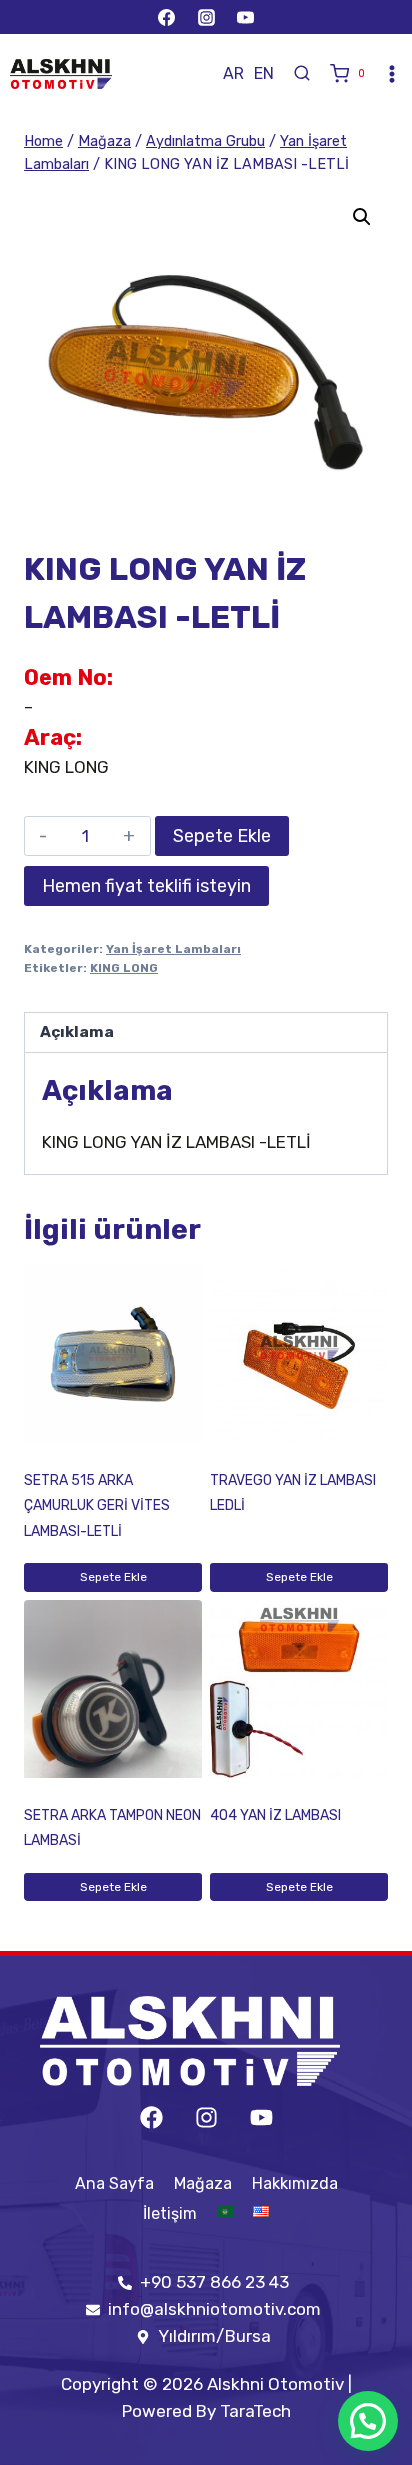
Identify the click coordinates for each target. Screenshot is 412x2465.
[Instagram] (206, 17)
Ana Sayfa (114, 2183)
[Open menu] (392, 74)
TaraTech (255, 2411)
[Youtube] (261, 2117)
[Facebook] (167, 17)
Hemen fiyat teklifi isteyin (146, 886)
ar (233, 73)
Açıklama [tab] (77, 1032)
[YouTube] (245, 17)
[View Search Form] (302, 74)
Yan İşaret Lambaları (173, 949)
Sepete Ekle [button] (113, 1577)
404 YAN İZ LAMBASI (275, 1815)
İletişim (170, 2213)
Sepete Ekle (222, 836)
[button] (362, 217)
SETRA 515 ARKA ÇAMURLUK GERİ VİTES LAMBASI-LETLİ (97, 1506)
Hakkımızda (295, 2183)
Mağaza (203, 2183)
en (264, 73)
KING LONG (124, 968)
